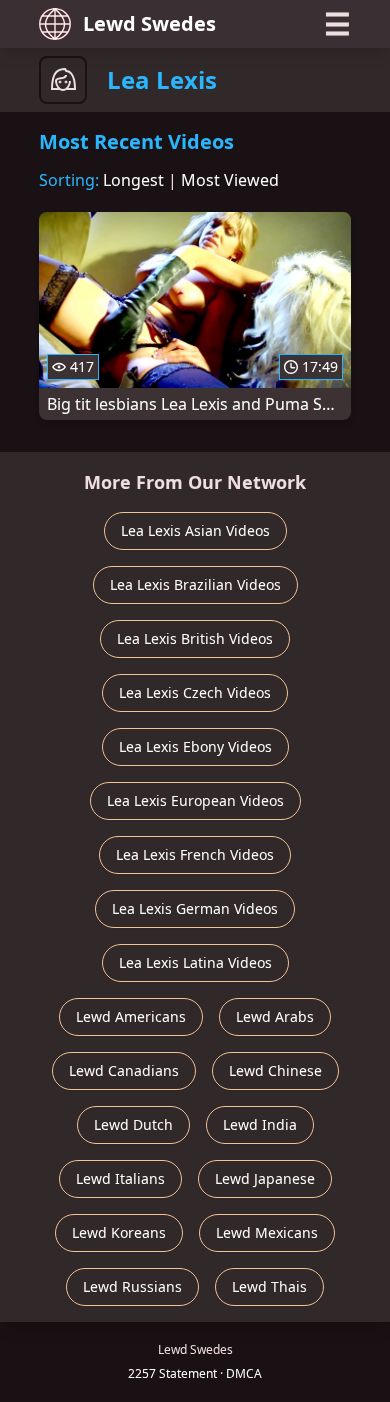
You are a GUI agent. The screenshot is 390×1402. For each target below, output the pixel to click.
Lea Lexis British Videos (195, 638)
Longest (133, 180)
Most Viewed (230, 180)
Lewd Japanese (265, 1178)
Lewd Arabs (275, 1016)
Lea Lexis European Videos (195, 800)
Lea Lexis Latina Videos (195, 962)
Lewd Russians (132, 1286)
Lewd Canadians (124, 1070)
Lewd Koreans (119, 1232)
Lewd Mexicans (267, 1232)
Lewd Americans (131, 1016)
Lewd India (260, 1124)
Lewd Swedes (149, 23)
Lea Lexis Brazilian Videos (195, 584)
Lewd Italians (120, 1178)
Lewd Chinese (275, 1070)
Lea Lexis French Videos (195, 854)
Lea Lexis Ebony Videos (195, 746)
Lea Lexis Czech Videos (195, 692)
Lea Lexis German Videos (195, 908)
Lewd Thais (269, 1286)
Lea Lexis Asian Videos (195, 530)
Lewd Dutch (133, 1124)
